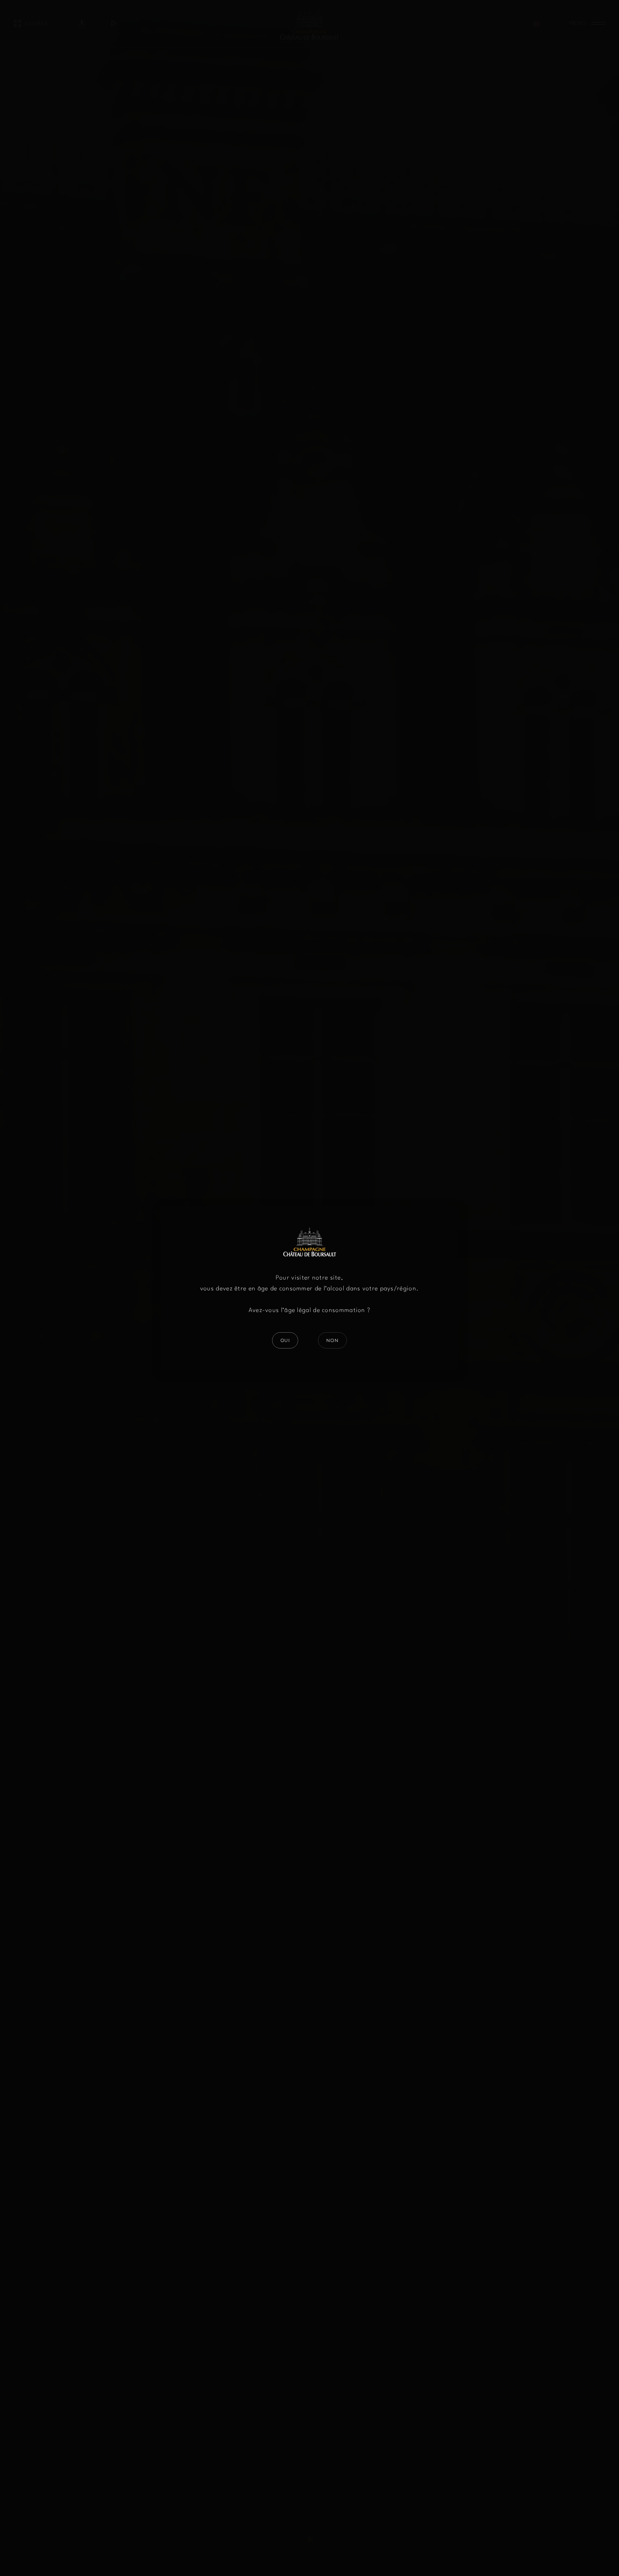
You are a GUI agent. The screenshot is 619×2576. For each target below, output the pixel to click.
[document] (309, 1288)
